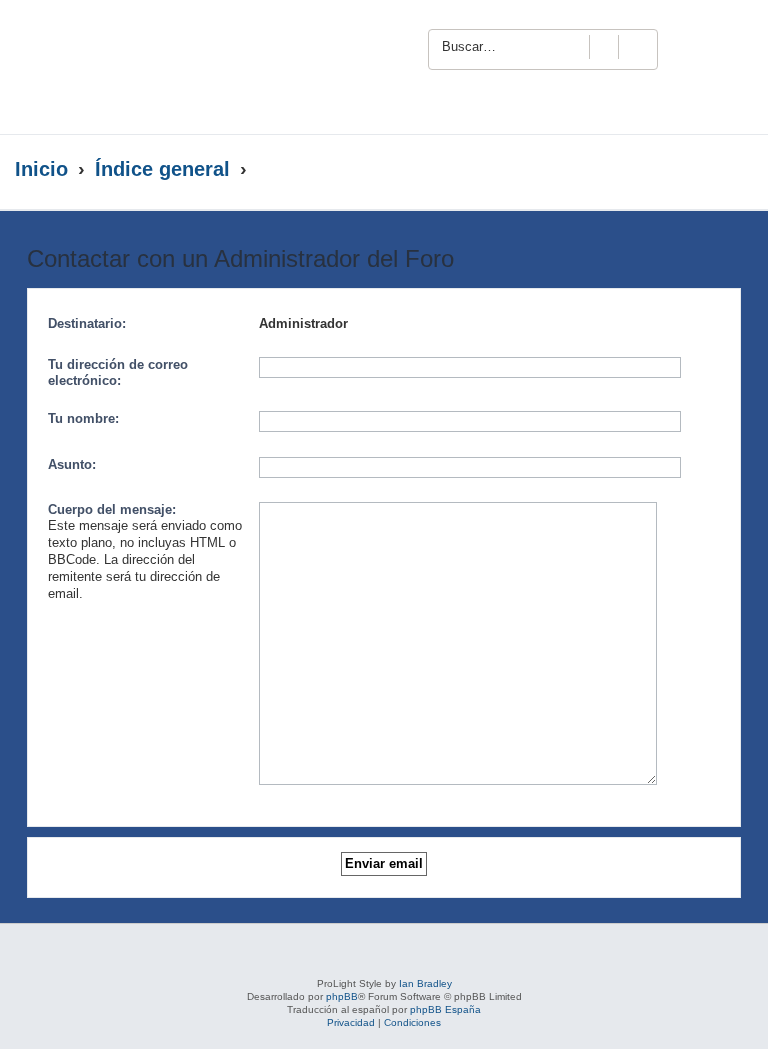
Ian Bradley (425, 983)
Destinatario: (87, 323)
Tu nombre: (83, 418)
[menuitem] (725, 46)
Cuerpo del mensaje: (112, 509)
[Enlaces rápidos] (712, 170)
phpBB (342, 996)
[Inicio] (194, 67)
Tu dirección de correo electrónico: (118, 373)
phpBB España (445, 1009)
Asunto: (72, 464)
